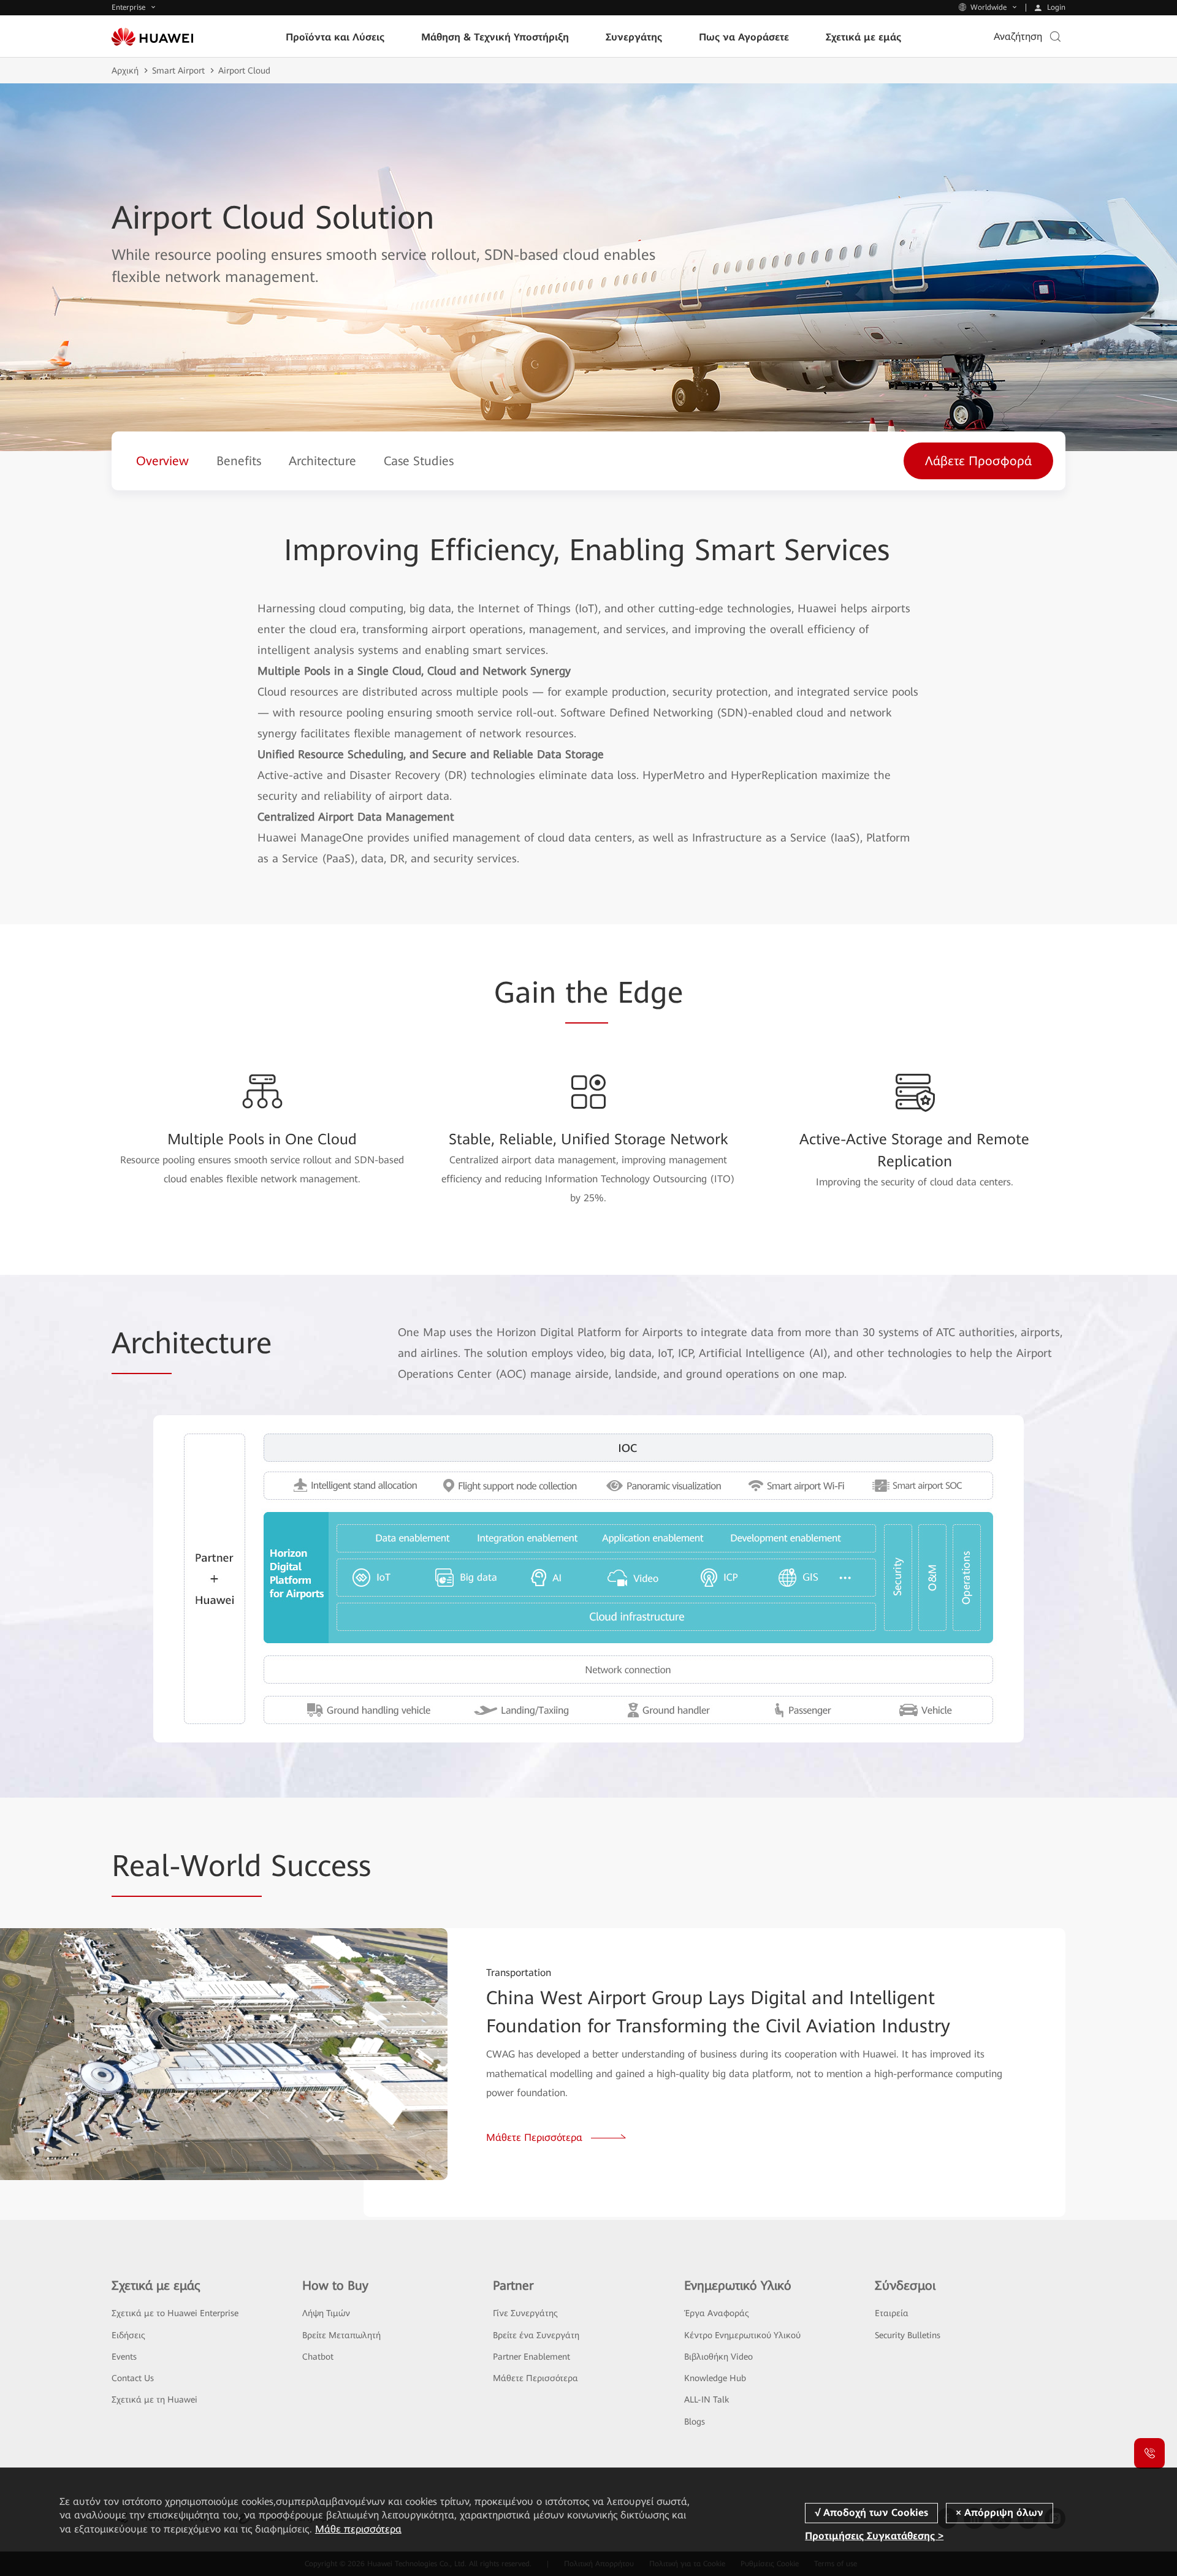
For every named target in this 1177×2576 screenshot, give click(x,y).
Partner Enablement (531, 2357)
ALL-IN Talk (707, 2399)
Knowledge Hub (715, 2378)
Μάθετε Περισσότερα (535, 2378)
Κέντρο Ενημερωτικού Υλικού (742, 2335)
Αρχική (125, 70)
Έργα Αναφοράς (717, 2313)
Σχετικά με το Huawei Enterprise (175, 2313)
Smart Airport (178, 70)
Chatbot (318, 2357)
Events (124, 2357)
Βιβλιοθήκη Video (718, 2357)
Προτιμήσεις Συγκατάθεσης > (874, 2536)
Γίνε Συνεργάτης (525, 2313)
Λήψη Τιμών (326, 2313)
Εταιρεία (892, 2313)
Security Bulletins (908, 2335)
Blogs (695, 2422)
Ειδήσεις (128, 2335)
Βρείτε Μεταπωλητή (341, 2335)
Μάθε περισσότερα (358, 2529)
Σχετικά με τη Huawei (154, 2399)
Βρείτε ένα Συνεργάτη (536, 2335)
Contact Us (133, 2378)
